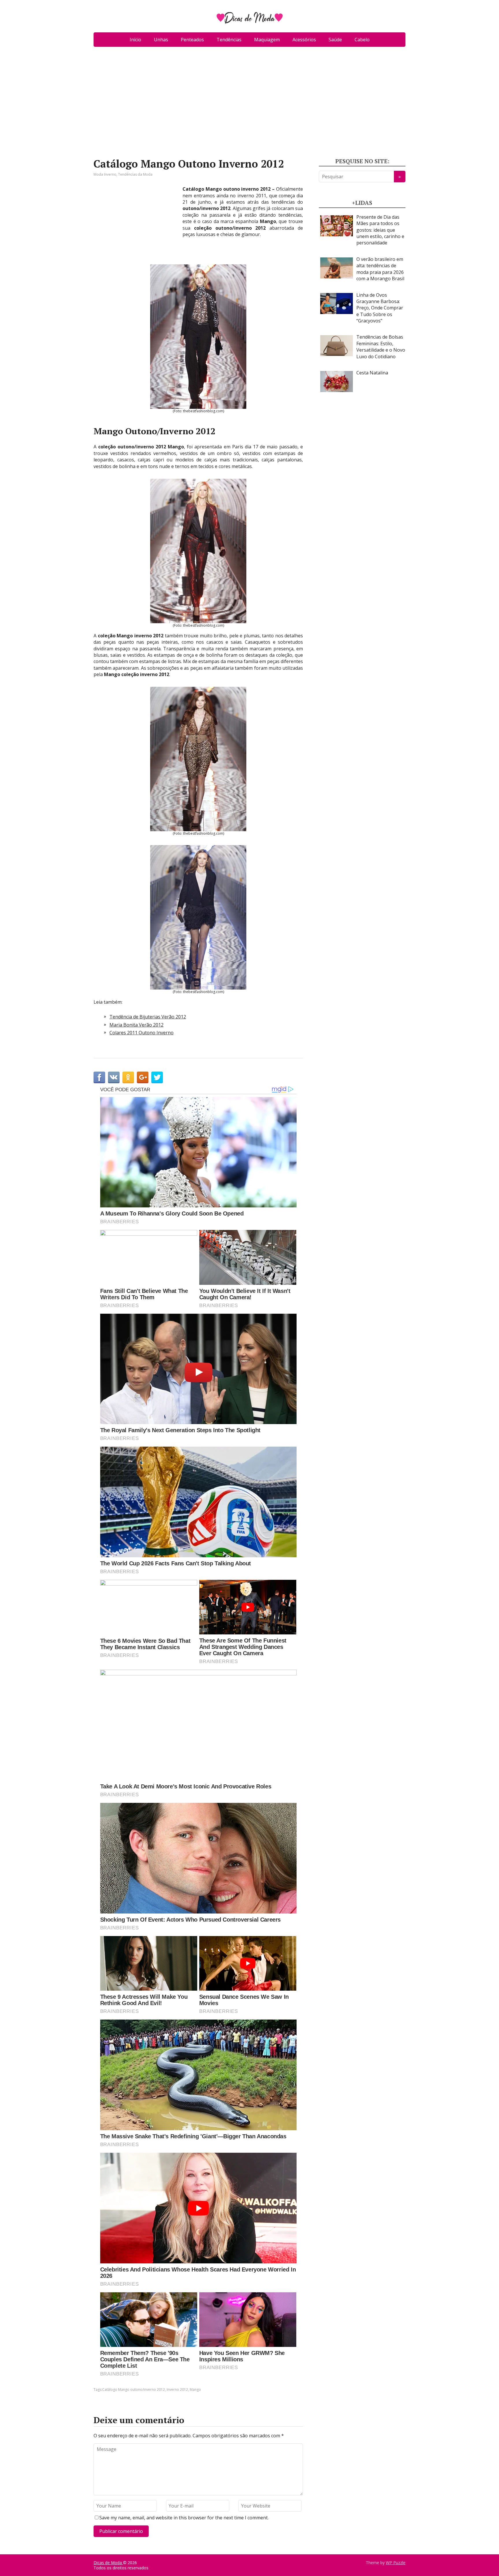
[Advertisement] (249, 105)
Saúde (335, 40)
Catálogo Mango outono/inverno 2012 (134, 2390)
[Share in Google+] (143, 1077)
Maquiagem (267, 40)
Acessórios (304, 40)
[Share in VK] (114, 1077)
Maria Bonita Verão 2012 (136, 1025)
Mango (195, 2390)
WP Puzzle (396, 2563)
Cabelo (362, 40)
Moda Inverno (105, 174)
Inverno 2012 (177, 2390)
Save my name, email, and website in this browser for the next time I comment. (184, 2518)
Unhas (161, 40)
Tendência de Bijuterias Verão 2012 (148, 1017)
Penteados (192, 40)
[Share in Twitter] (157, 1077)
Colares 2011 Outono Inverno (141, 1033)
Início (135, 40)
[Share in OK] (128, 1077)
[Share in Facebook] (99, 1077)
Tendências (229, 40)
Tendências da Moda (135, 174)
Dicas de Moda (108, 2563)
